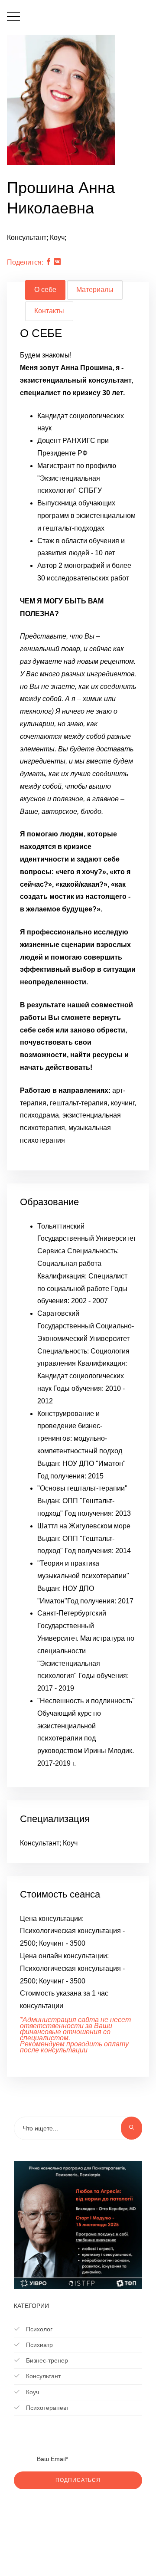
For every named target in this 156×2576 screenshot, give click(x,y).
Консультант (42, 2376)
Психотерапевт (47, 2408)
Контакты (49, 311)
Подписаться (78, 2480)
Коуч (32, 2392)
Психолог (38, 2329)
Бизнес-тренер (46, 2360)
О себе (45, 290)
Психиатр (39, 2345)
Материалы (95, 290)
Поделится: (25, 262)
